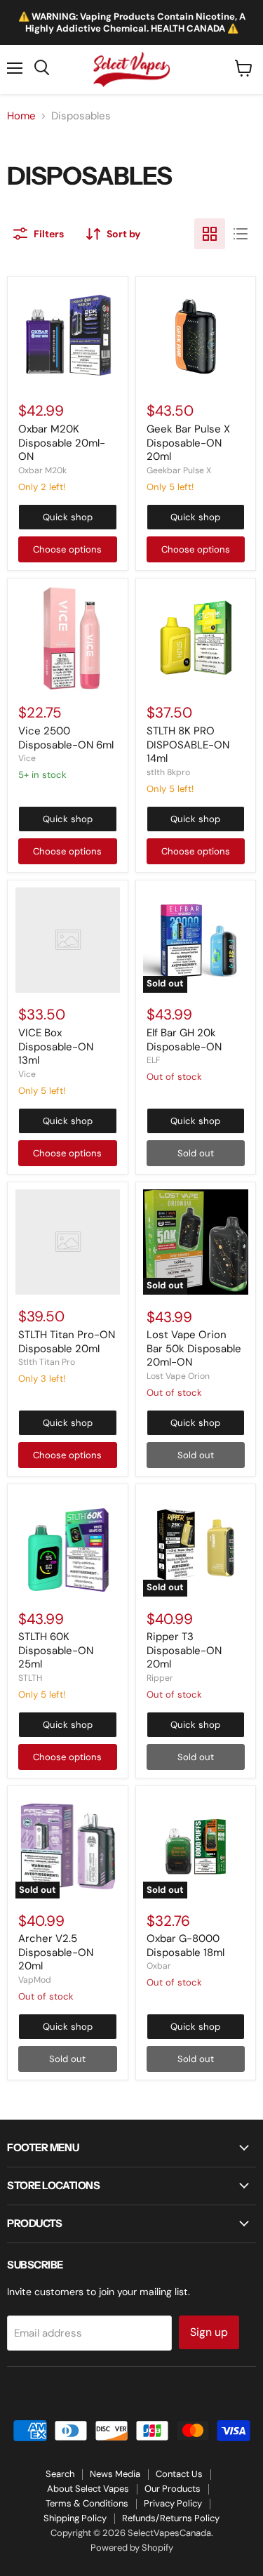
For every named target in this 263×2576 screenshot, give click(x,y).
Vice (27, 758)
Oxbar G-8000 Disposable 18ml (186, 1946)
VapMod (35, 1980)
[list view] (241, 234)
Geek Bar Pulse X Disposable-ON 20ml (188, 443)
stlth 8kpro (168, 772)
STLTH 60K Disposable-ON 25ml (56, 1650)
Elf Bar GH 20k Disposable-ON (184, 1040)
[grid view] (210, 234)
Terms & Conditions (87, 2503)
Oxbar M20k (42, 470)
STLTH (30, 1678)
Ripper (160, 1678)
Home (21, 116)
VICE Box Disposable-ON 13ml (56, 1046)
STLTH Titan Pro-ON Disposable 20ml (67, 1342)
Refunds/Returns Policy (171, 2518)
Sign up (209, 2332)
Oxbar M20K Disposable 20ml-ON (62, 443)
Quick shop (68, 517)
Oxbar (159, 1966)
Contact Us (179, 2474)
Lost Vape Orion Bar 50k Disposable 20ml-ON (194, 1348)
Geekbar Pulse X (179, 470)
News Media (115, 2474)
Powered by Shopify (132, 2548)
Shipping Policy (75, 2518)
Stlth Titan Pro (47, 1362)
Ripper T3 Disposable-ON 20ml (184, 1650)
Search (60, 2474)
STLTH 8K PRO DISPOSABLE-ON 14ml (188, 745)
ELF (154, 1060)
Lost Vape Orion (178, 1376)
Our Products (173, 2489)
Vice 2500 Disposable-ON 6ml (66, 738)
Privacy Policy (173, 2503)
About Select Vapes (88, 2489)
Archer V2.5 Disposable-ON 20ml (56, 1952)
